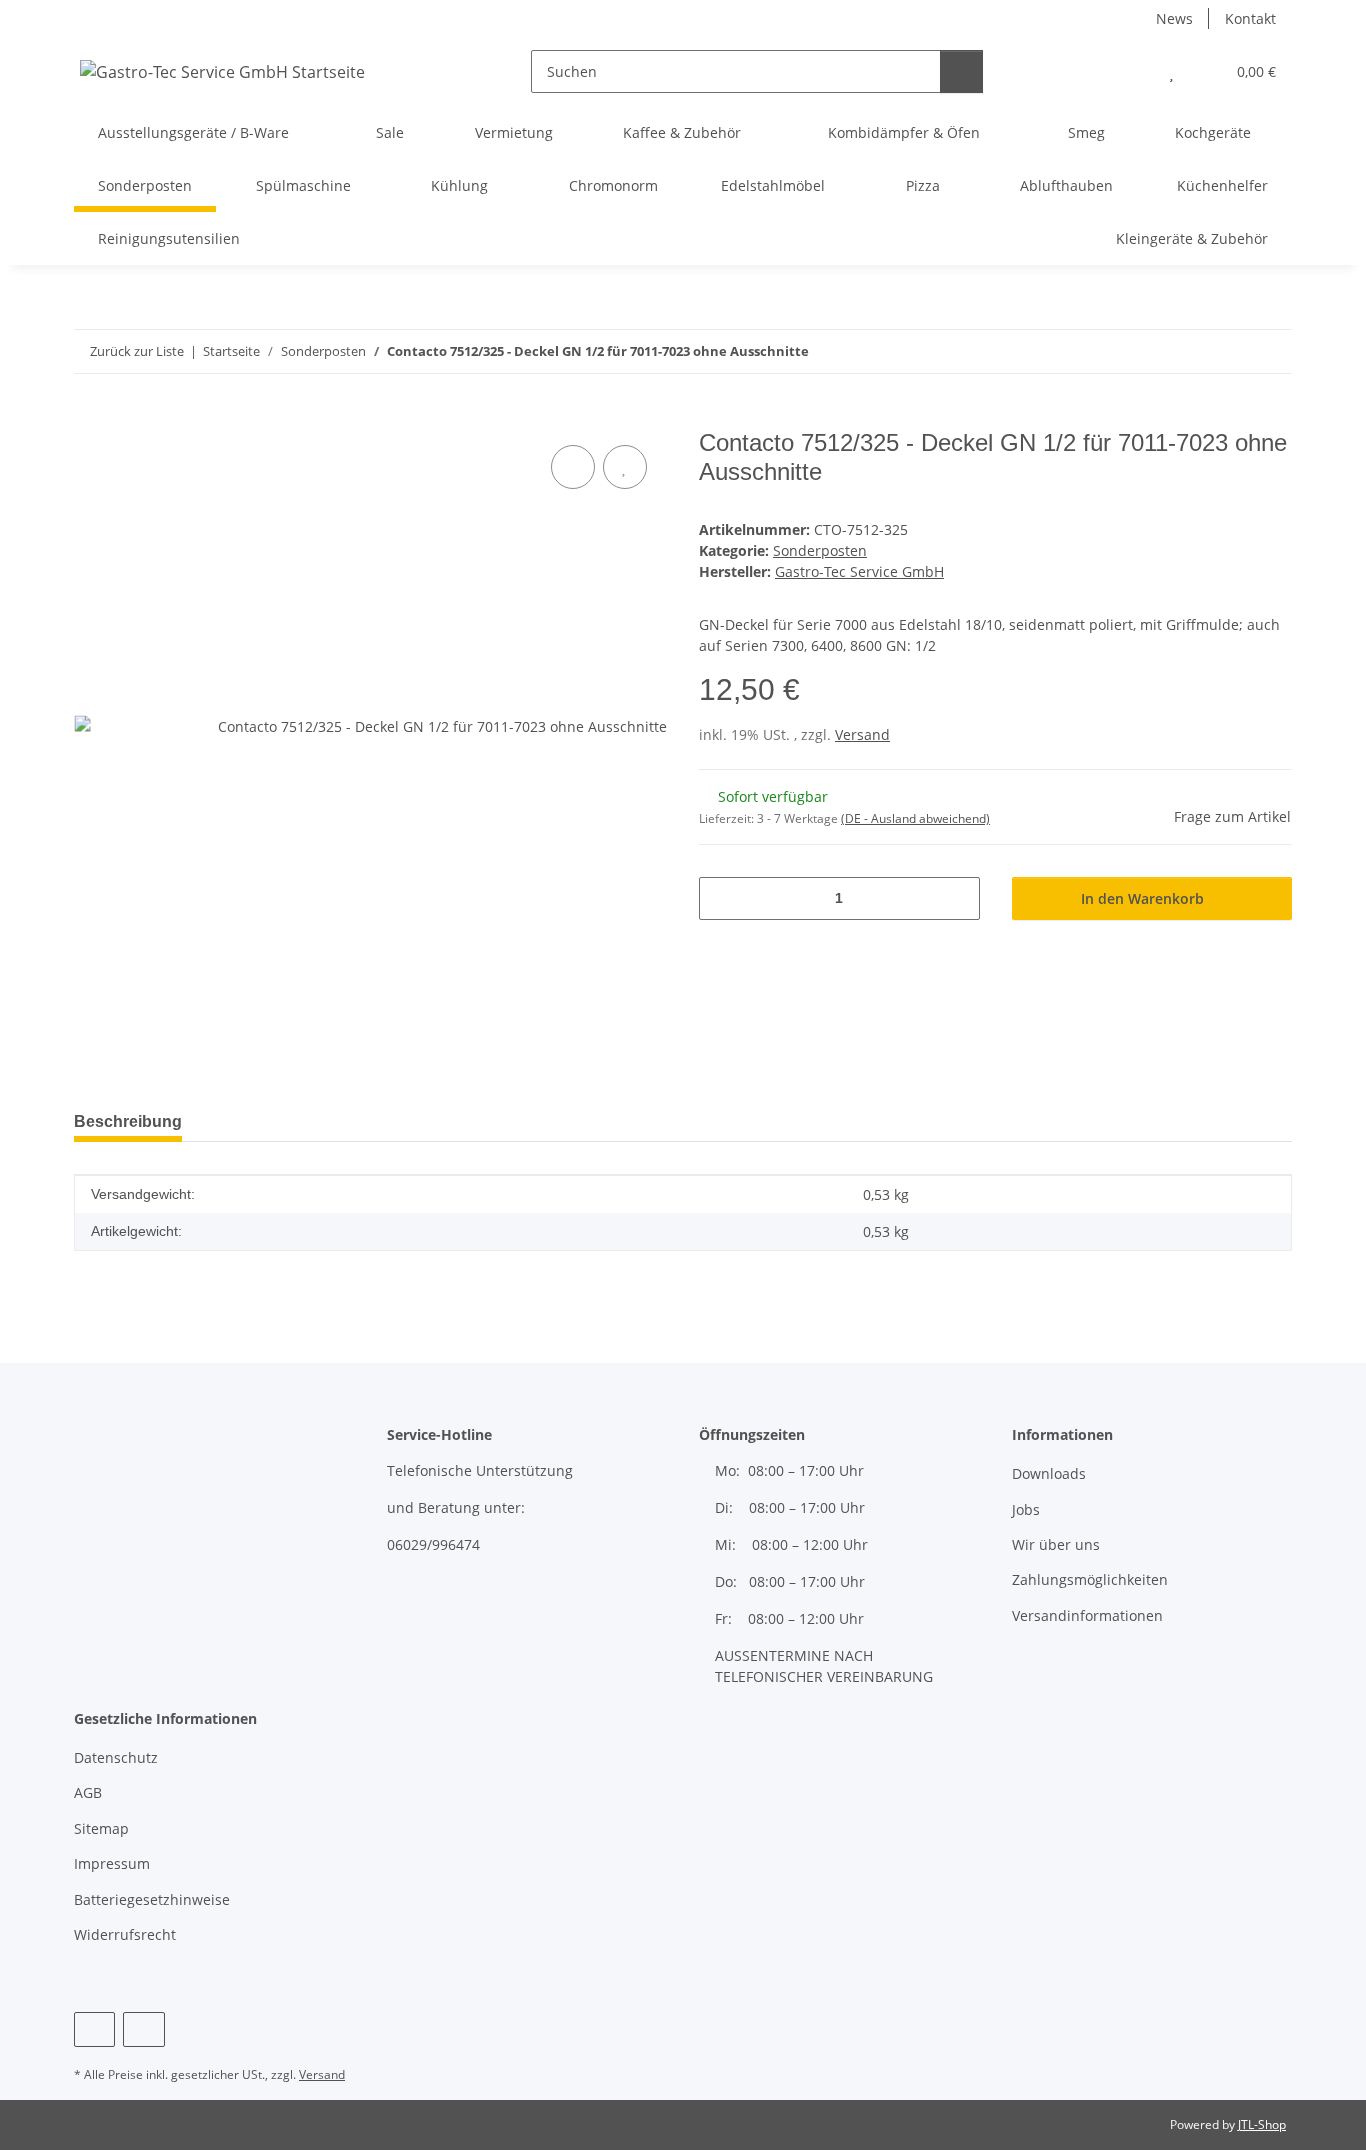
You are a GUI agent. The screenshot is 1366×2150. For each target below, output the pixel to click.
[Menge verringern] (721, 898)
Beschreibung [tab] (128, 1121)
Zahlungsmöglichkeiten (1090, 1579)
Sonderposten (820, 550)
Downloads (1049, 1473)
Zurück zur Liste (137, 351)
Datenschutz (116, 1757)
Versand (862, 734)
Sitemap (101, 1828)
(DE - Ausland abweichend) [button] (915, 818)
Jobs (1026, 1509)
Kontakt (1250, 18)
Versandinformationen (1087, 1615)
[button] (1131, 71)
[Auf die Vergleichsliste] (573, 467)
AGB (88, 1792)
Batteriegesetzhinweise (152, 1899)
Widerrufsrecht (125, 1934)
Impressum (112, 1863)
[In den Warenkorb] (90, 418)
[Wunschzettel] (1171, 71)
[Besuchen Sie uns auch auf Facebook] (94, 2029)
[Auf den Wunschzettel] (625, 467)
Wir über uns (1056, 1544)
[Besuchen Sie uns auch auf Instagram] (143, 2029)
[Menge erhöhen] (957, 898)
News (1174, 18)
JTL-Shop (1262, 2124)
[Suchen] (961, 71)
